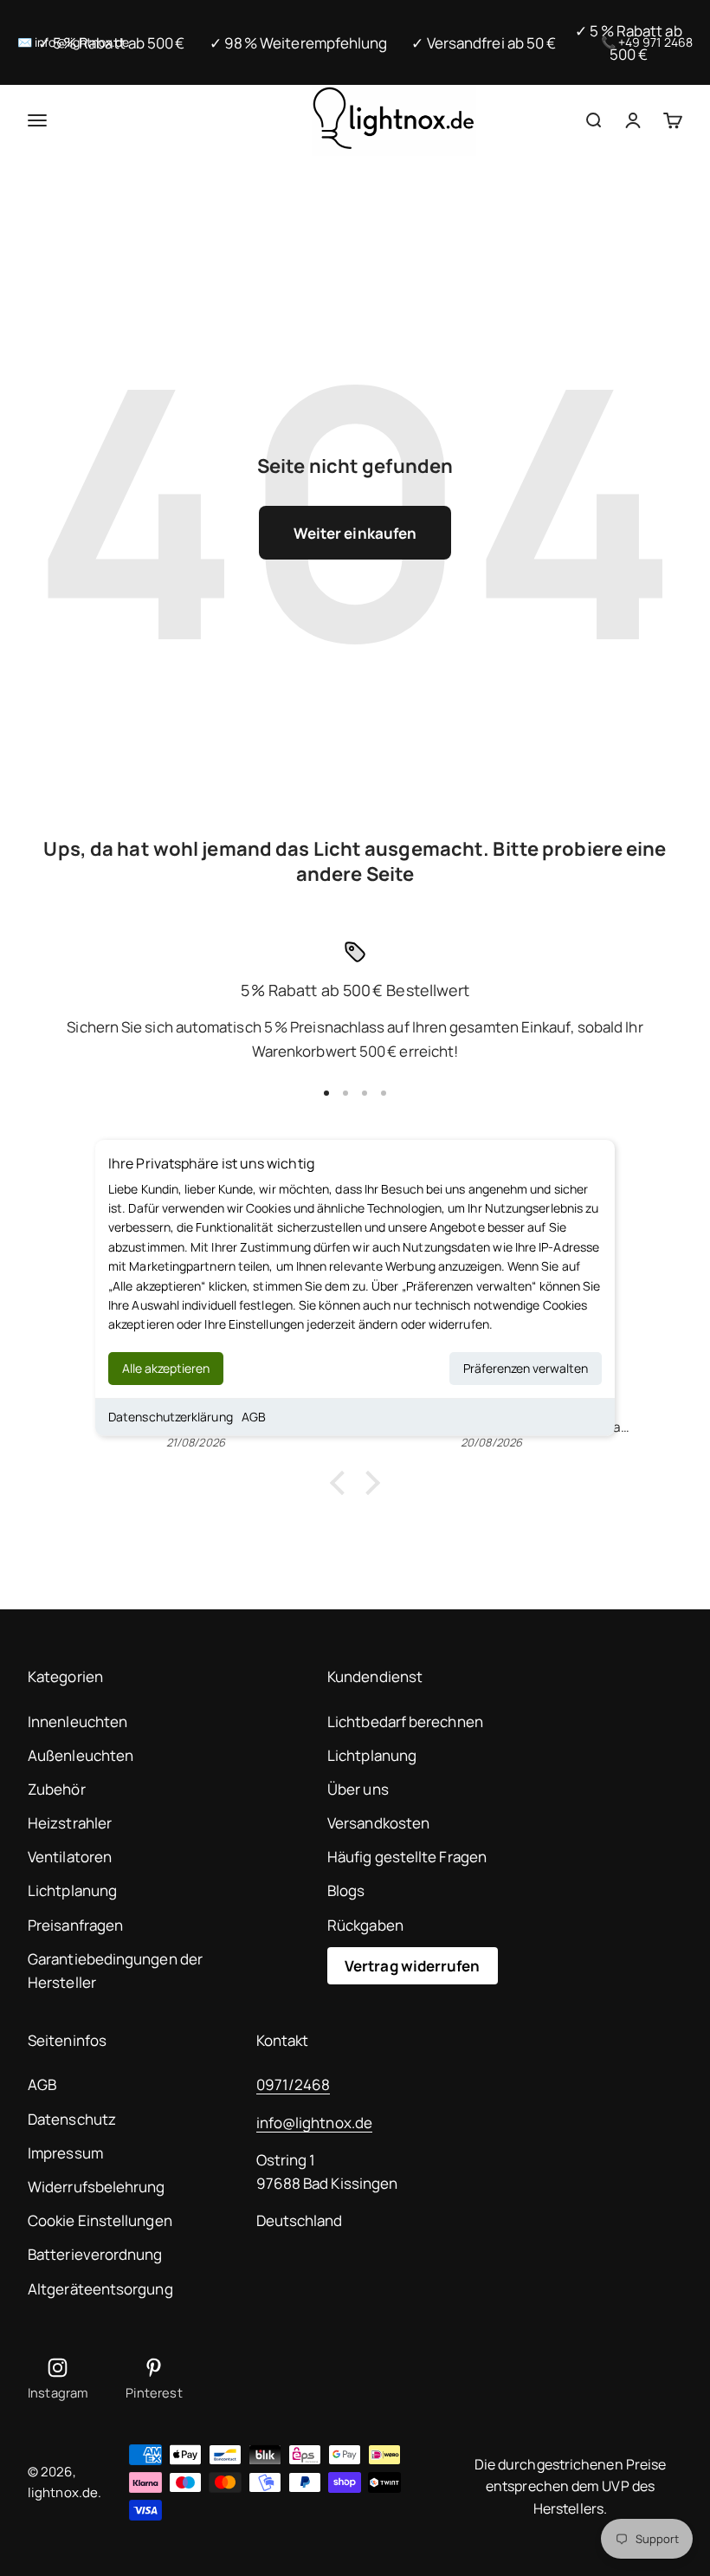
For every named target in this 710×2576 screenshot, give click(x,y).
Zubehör (57, 1789)
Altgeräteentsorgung (100, 2289)
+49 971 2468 (655, 42)
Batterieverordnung (95, 2254)
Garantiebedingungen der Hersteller (115, 1971)
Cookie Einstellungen (100, 2220)
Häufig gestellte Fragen (407, 1857)
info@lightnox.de (314, 2123)
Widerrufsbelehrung (97, 2187)
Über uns (358, 1789)
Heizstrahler (70, 1823)
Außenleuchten (81, 1755)
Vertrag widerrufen (413, 1966)
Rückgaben (365, 1925)
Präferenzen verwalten (526, 1368)
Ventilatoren (70, 1857)
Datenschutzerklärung (171, 1417)
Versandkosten (378, 1823)
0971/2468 (294, 2084)
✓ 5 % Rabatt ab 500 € (112, 43)
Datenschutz (72, 2119)
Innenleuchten (77, 1722)
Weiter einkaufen (355, 533)
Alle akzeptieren (166, 1368)
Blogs (346, 1890)
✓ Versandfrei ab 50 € (484, 43)
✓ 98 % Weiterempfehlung (299, 43)
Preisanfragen (75, 1925)
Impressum (65, 2153)
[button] (342, 1483)
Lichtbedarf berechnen (405, 1722)
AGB (254, 1417)
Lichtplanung (72, 1890)
